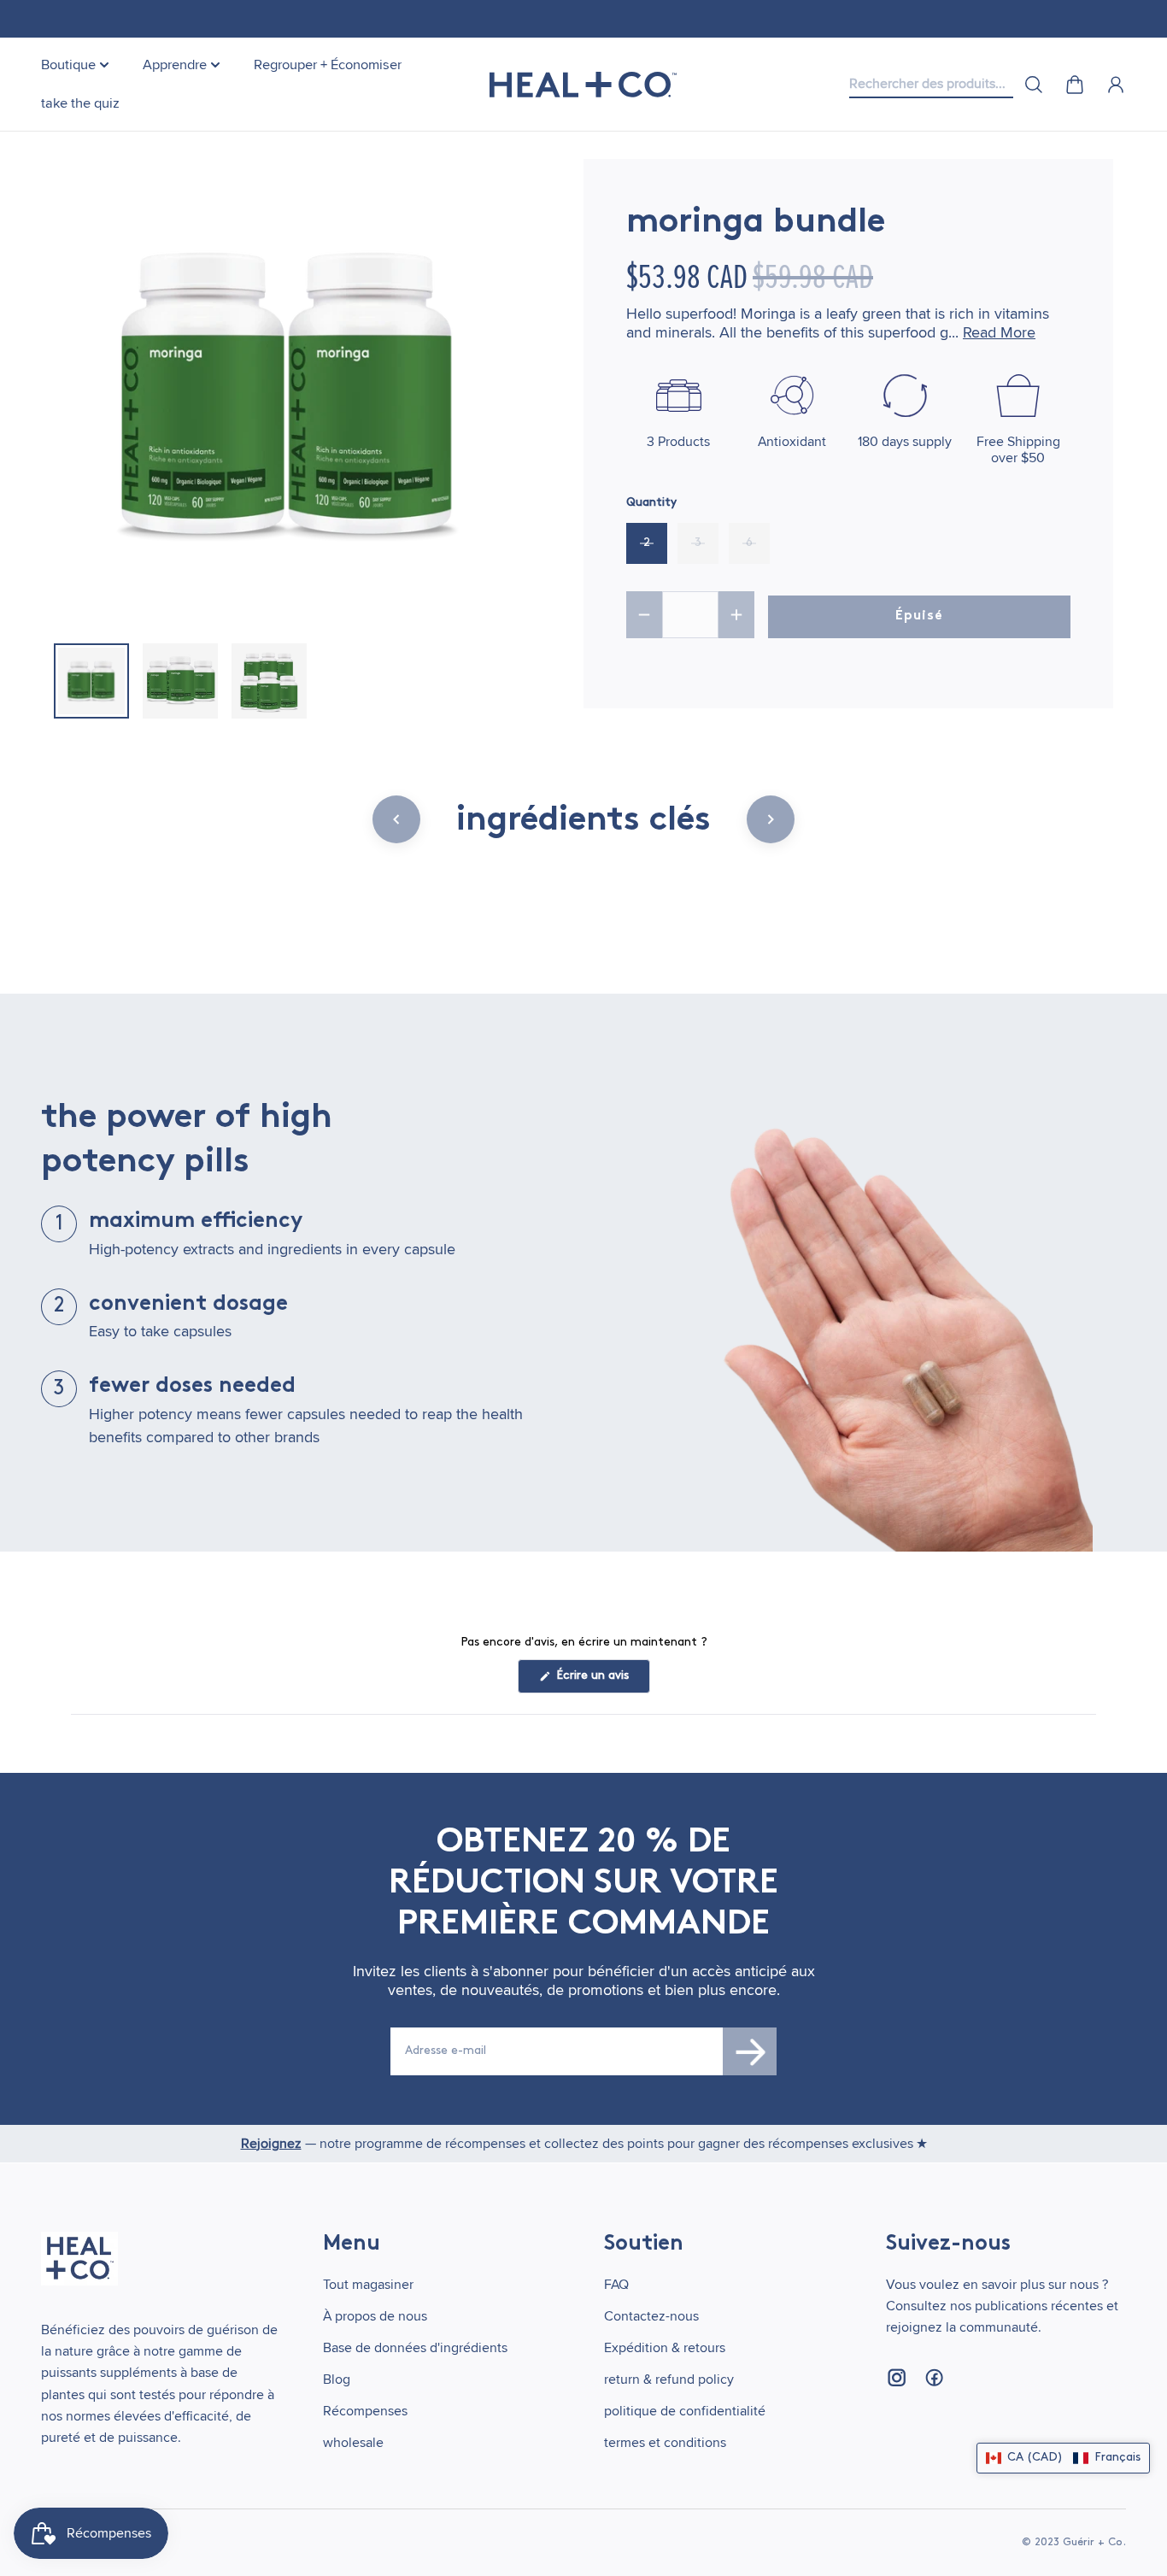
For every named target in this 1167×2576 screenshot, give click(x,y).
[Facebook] (934, 2378)
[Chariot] (1075, 85)
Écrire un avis (601, 1681)
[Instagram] (896, 2378)
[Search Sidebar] (1034, 85)
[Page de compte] (1116, 85)
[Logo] (583, 85)
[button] (1063, 2458)
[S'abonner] (750, 2051)
